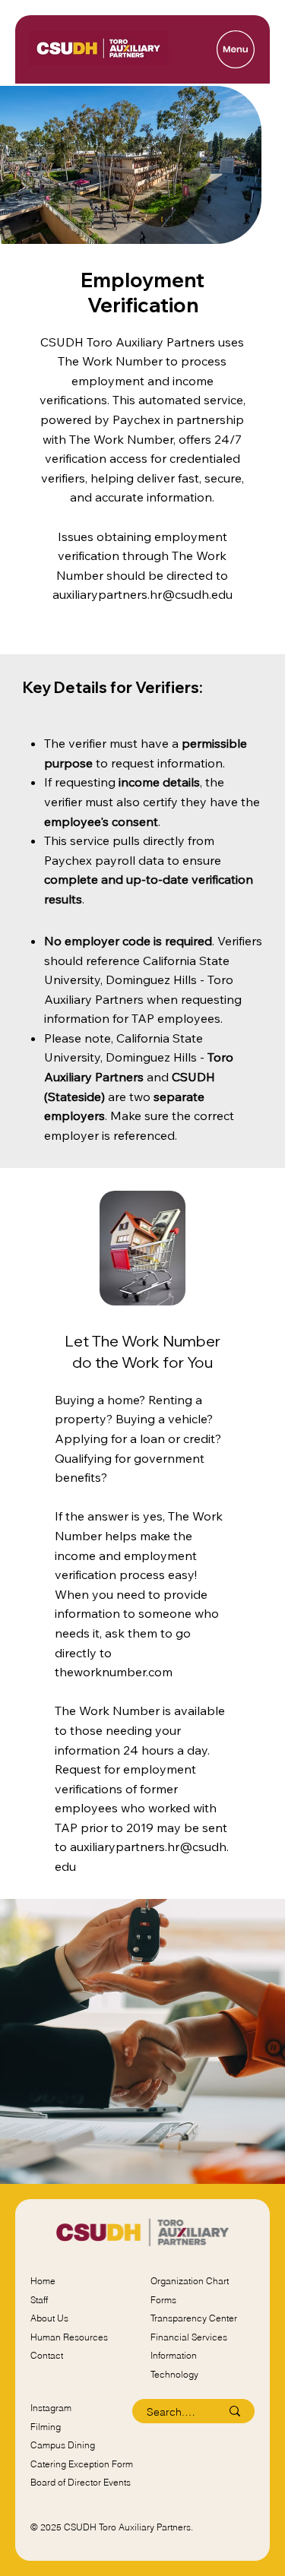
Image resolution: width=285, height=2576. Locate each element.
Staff (39, 2300)
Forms (163, 2300)
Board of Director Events (81, 2482)
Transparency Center (194, 2318)
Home (43, 2281)
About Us (49, 2318)
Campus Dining (63, 2445)
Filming (46, 2427)
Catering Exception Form (82, 2464)
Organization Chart (190, 2281)
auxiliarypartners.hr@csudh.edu (142, 594)
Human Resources (69, 2337)
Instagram (51, 2408)
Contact (47, 2355)
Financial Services (189, 2337)
